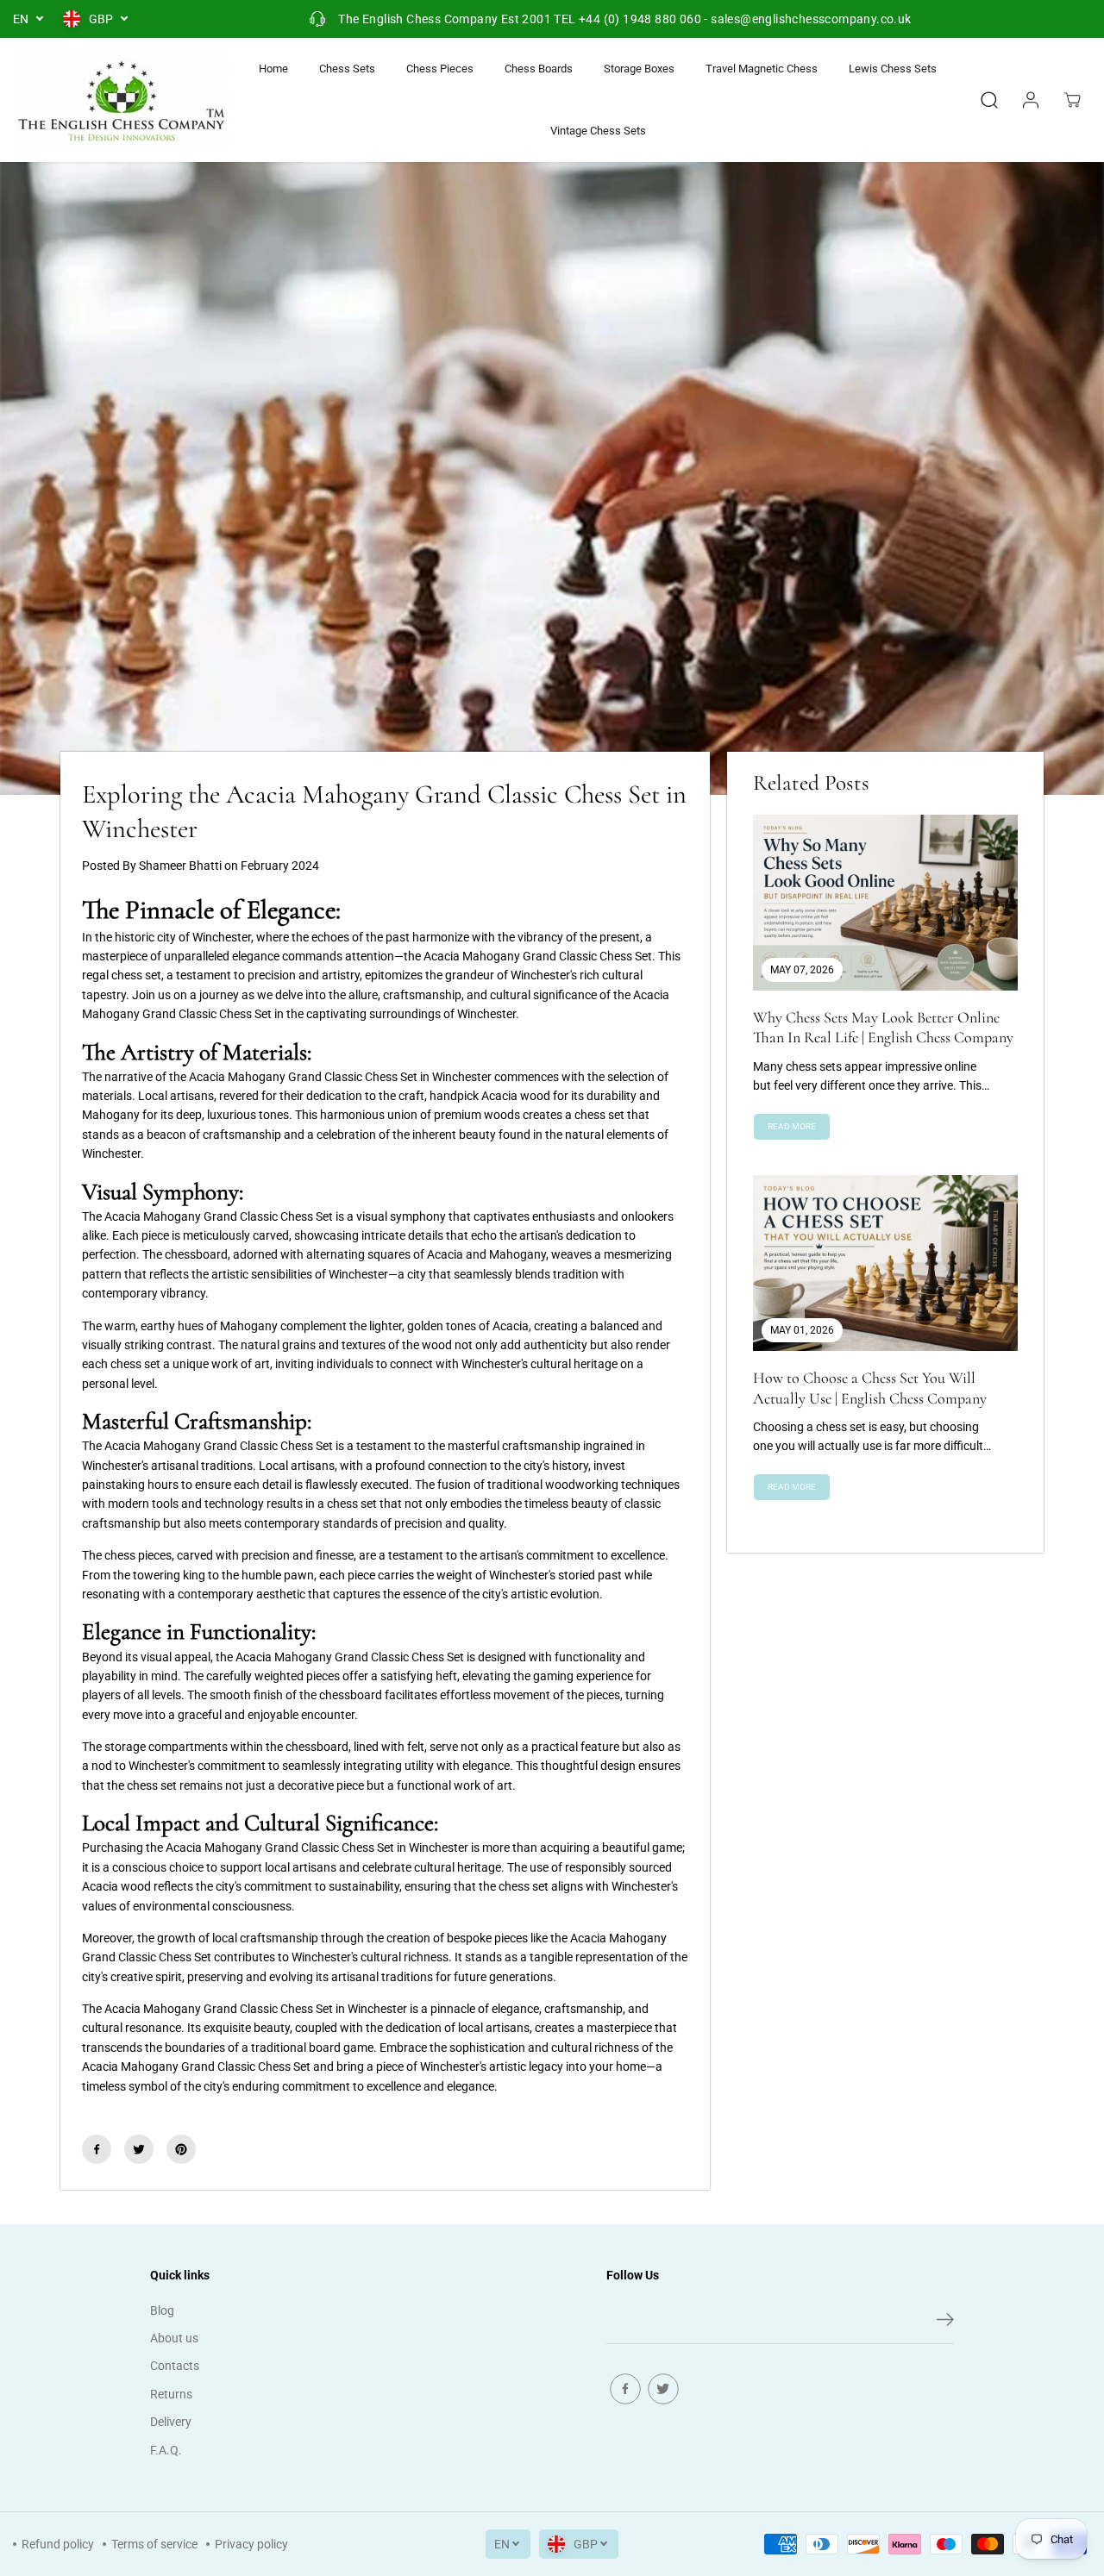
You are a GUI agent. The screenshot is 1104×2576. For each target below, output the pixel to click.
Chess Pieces (440, 69)
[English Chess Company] (121, 100)
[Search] (989, 100)
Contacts (175, 2366)
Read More (792, 1126)
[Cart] (1072, 100)
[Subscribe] (945, 2323)
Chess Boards (539, 69)
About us (174, 2338)
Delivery (171, 2422)
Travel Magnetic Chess (762, 69)
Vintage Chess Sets (598, 131)
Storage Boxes (639, 69)
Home (273, 69)
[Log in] (1031, 100)
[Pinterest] (181, 2149)
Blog (162, 2310)
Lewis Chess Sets (893, 69)
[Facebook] (97, 2149)
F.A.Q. (166, 2450)
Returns (171, 2394)
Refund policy (58, 2544)
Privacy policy (251, 2544)
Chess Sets (347, 69)
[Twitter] (139, 2149)
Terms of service (154, 2544)
